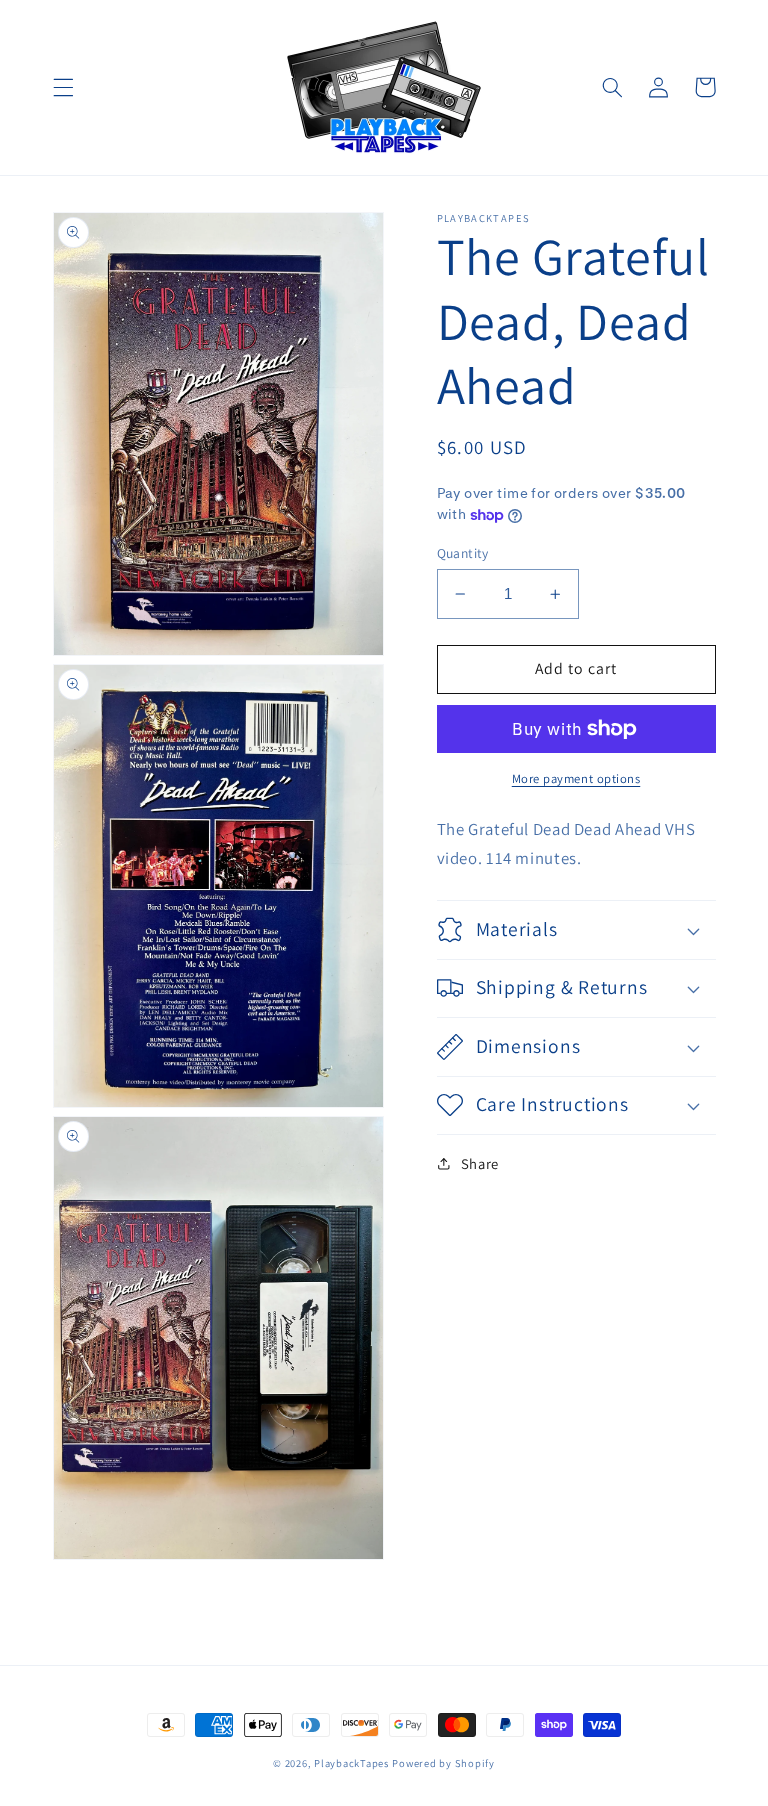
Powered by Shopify (443, 1763)
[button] (63, 87)
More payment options (576, 778)
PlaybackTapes (351, 1763)
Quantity (463, 553)
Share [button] (480, 1163)
